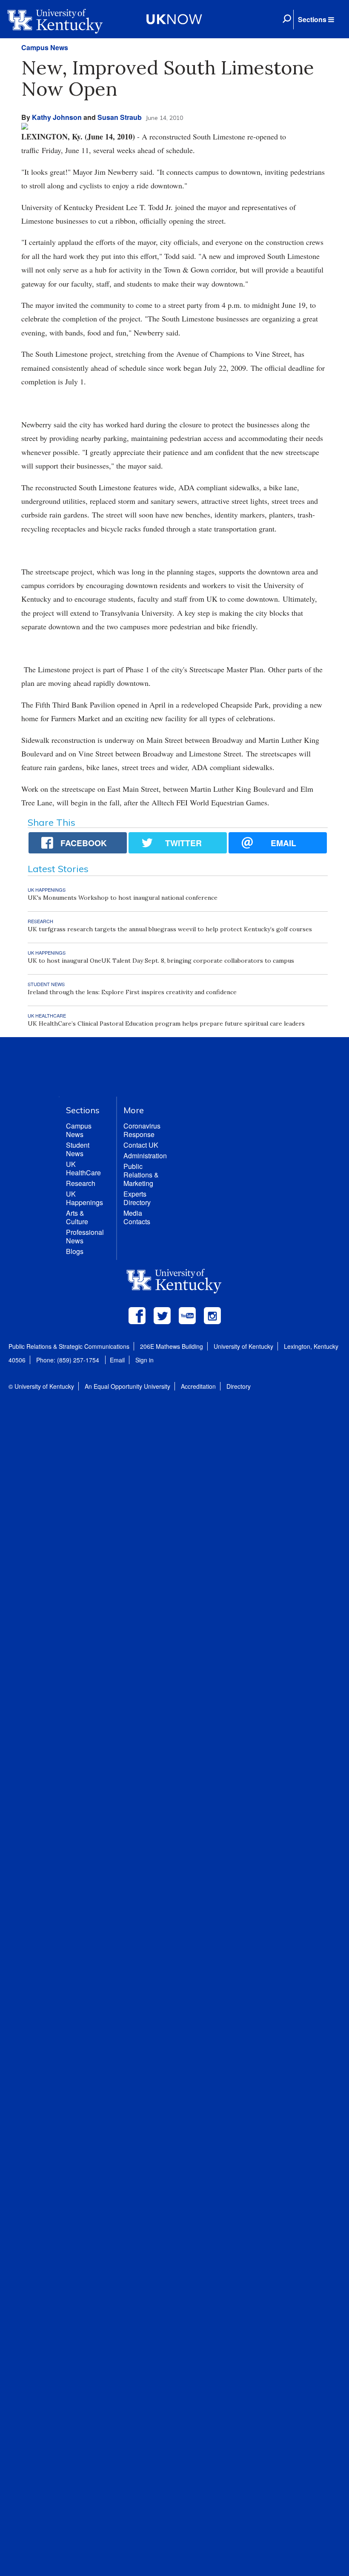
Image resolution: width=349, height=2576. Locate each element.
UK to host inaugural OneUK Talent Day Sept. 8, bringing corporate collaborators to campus (161, 961)
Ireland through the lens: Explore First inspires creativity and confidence (132, 992)
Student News (78, 1149)
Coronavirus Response (142, 1130)
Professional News (85, 1236)
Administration (145, 1156)
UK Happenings (84, 1198)
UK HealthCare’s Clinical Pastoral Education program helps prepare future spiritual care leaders (166, 1024)
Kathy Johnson (57, 117)
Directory (239, 1386)
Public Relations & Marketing (141, 1175)
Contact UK (141, 1145)
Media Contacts (137, 1217)
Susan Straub (120, 117)
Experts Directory (137, 1198)
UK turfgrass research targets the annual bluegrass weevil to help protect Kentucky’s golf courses (170, 929)
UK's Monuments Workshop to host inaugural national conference (123, 898)
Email (117, 1360)
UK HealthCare (83, 1168)
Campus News (45, 47)
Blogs (75, 1251)
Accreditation (198, 1386)
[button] (316, 20)
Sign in (144, 1360)
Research (81, 1183)
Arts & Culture (77, 1217)
